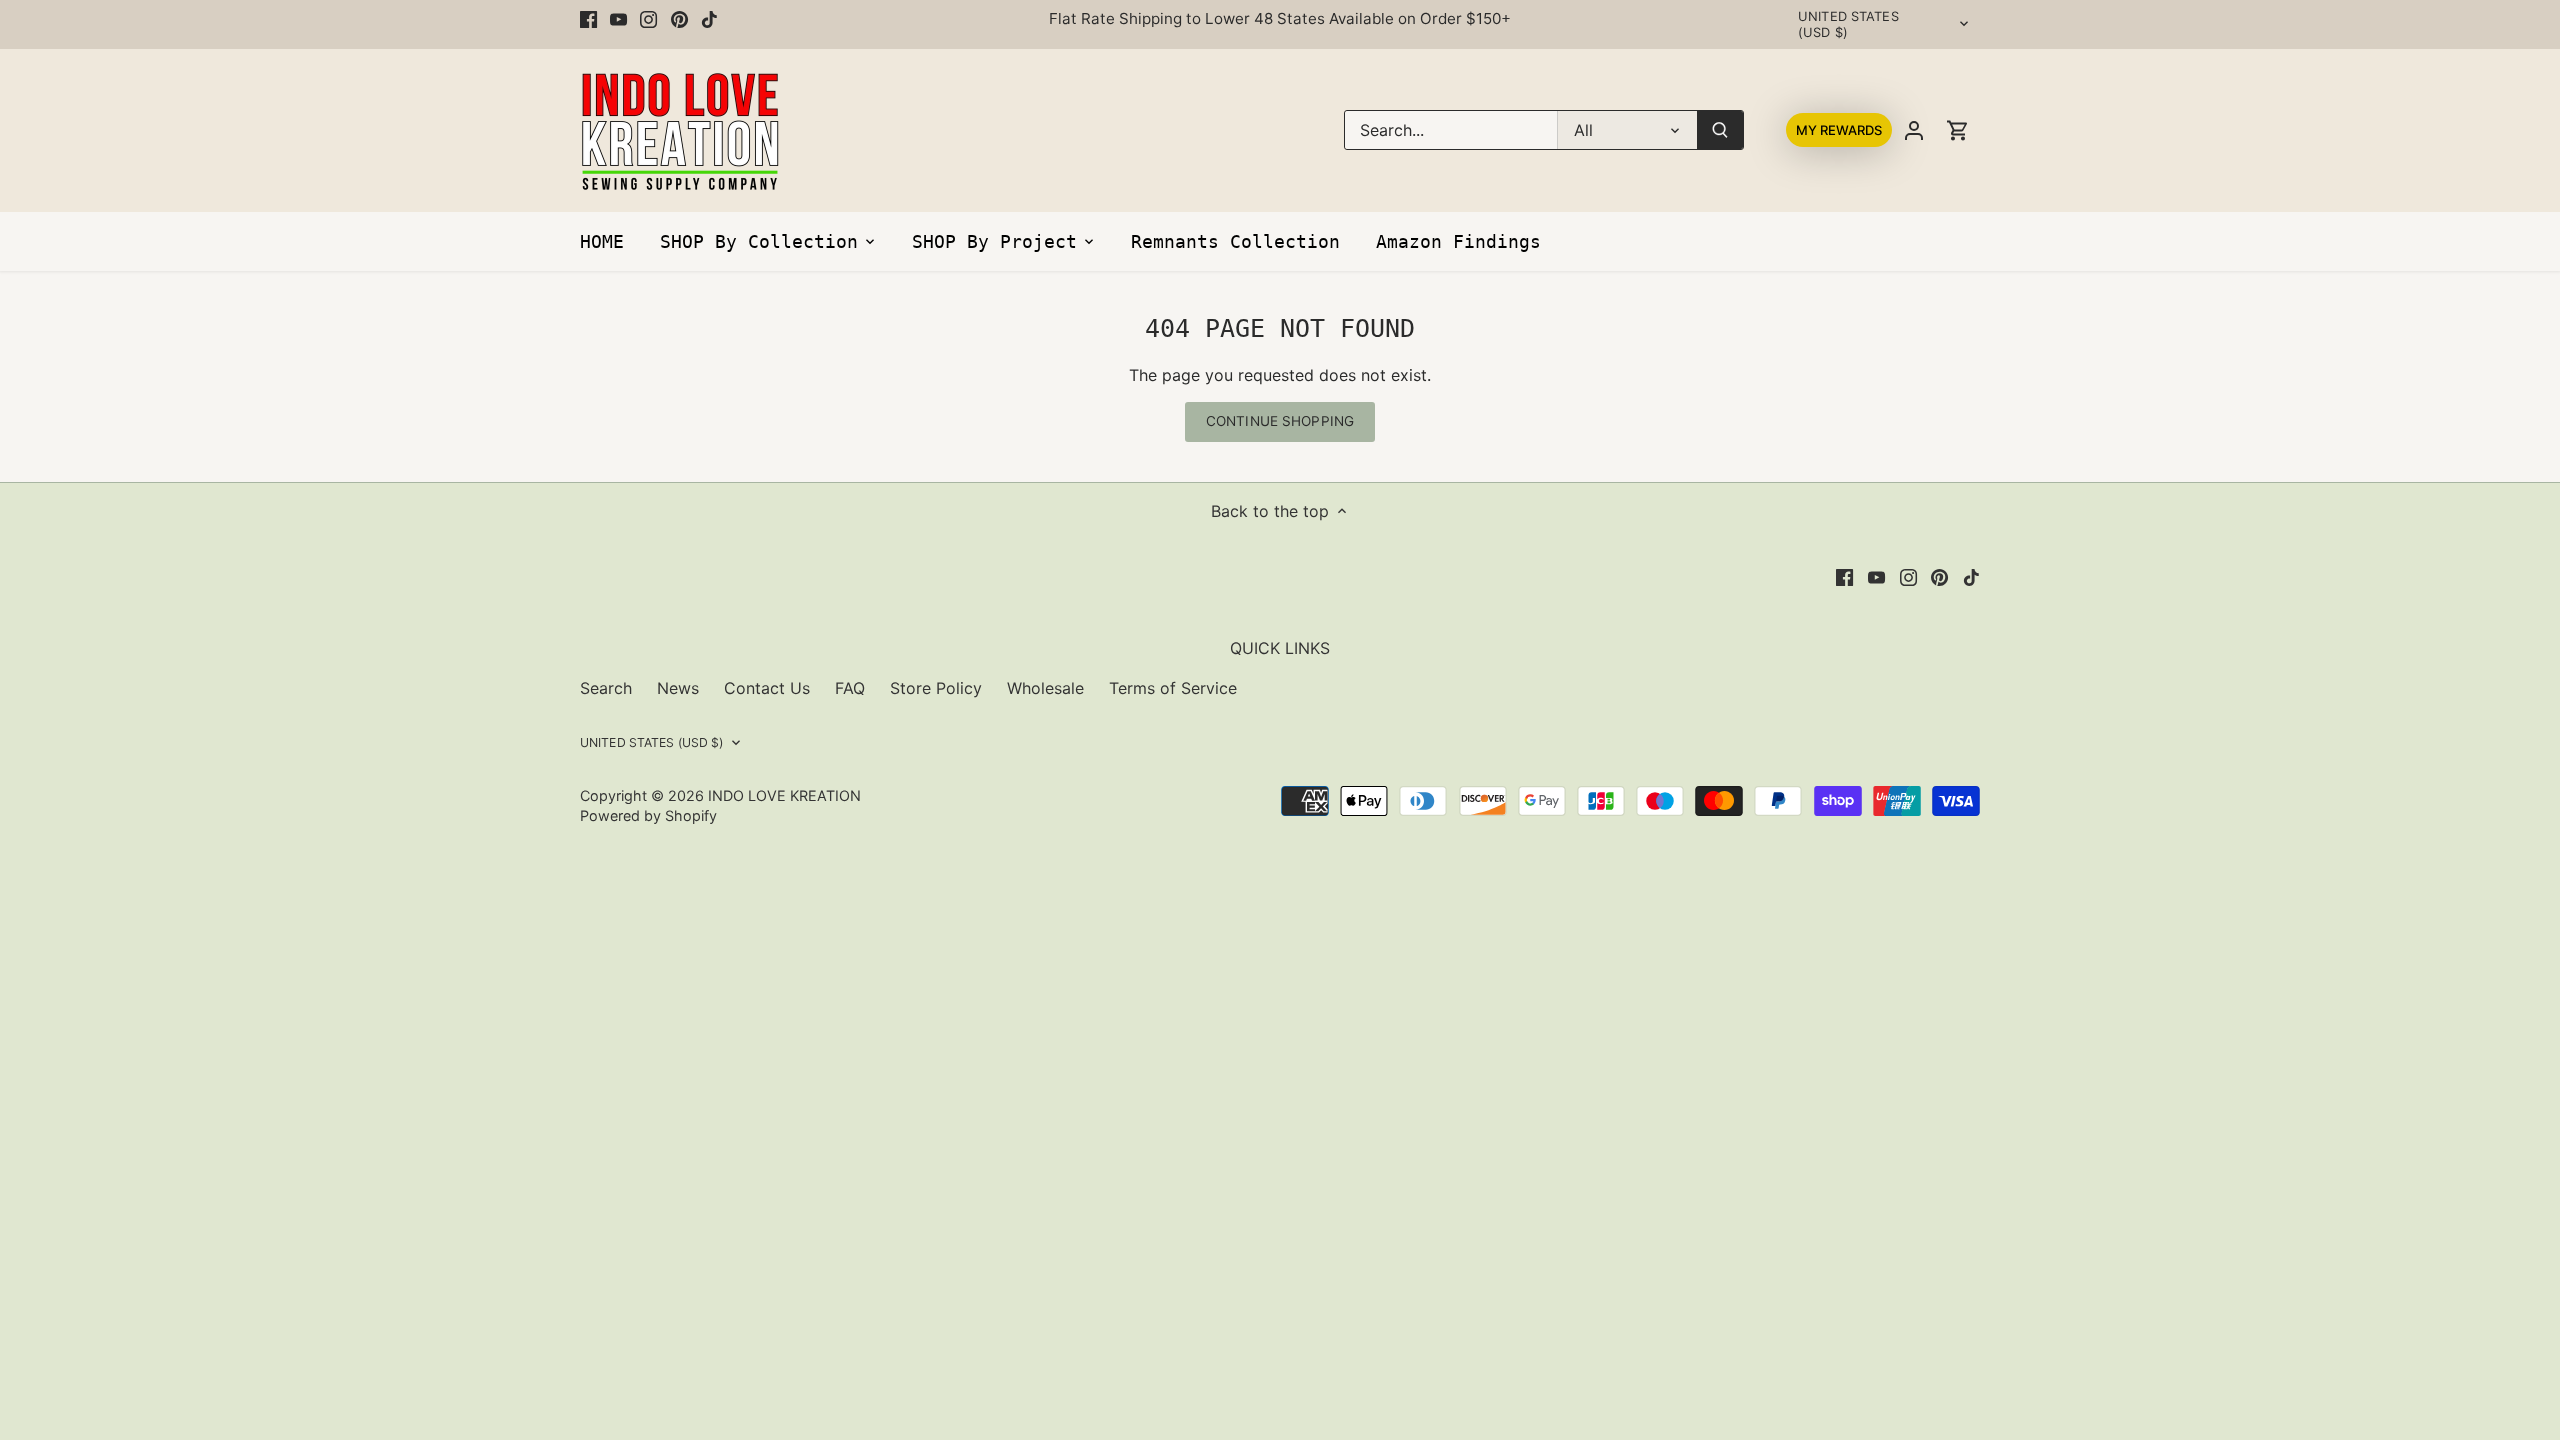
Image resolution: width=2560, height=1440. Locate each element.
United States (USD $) (1848, 24)
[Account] (1914, 130)
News (678, 688)
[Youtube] (618, 19)
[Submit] (1720, 130)
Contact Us (767, 688)
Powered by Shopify (648, 815)
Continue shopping (1280, 421)
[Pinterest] (679, 19)
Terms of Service (1173, 688)
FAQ (850, 688)
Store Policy (936, 688)
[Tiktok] (709, 19)
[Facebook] (588, 19)
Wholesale (1045, 688)
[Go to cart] (1958, 130)
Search (606, 688)
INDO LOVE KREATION (784, 795)
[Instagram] (648, 19)
